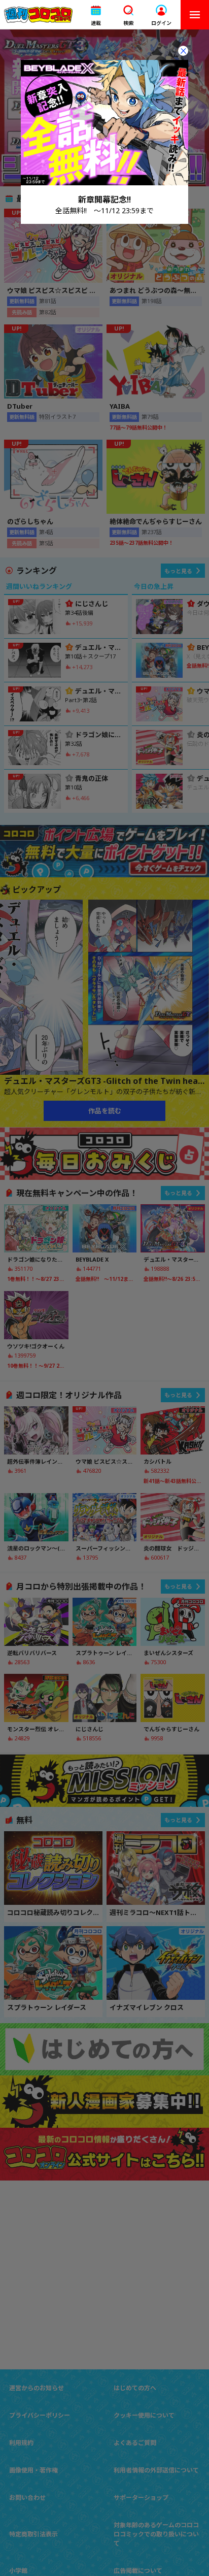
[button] (96, 15)
